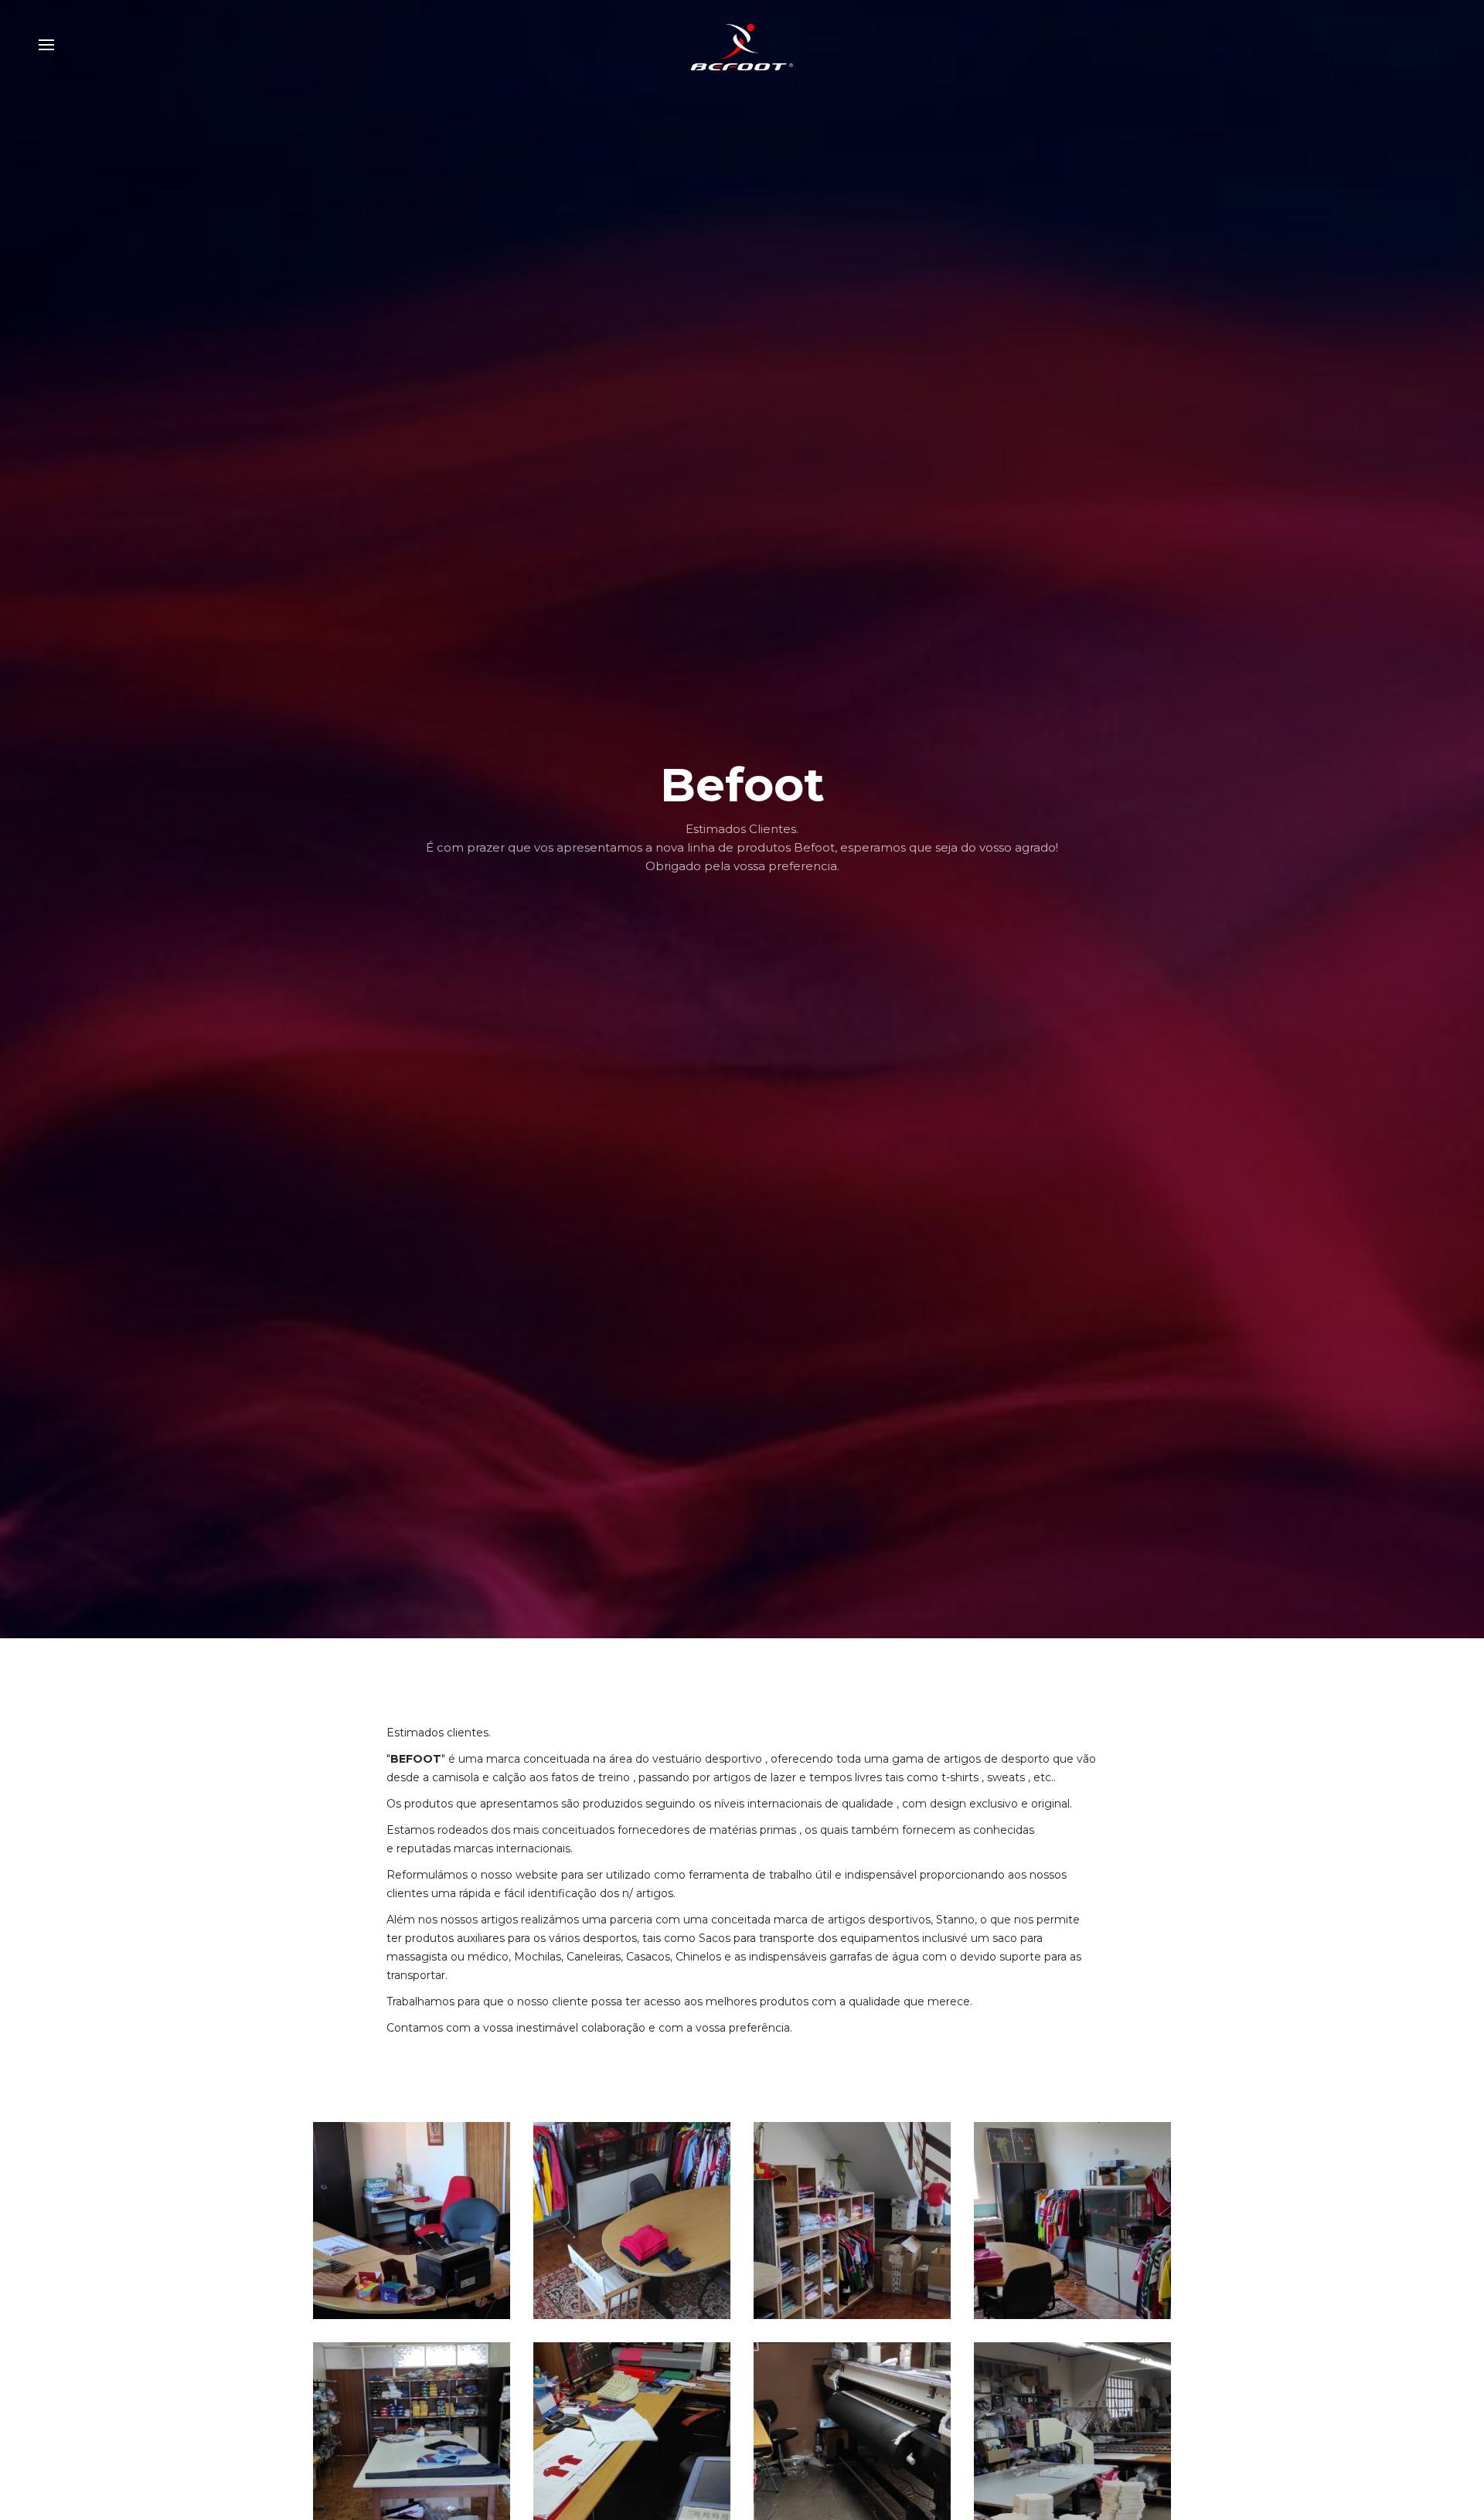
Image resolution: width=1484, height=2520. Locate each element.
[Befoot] (742, 45)
